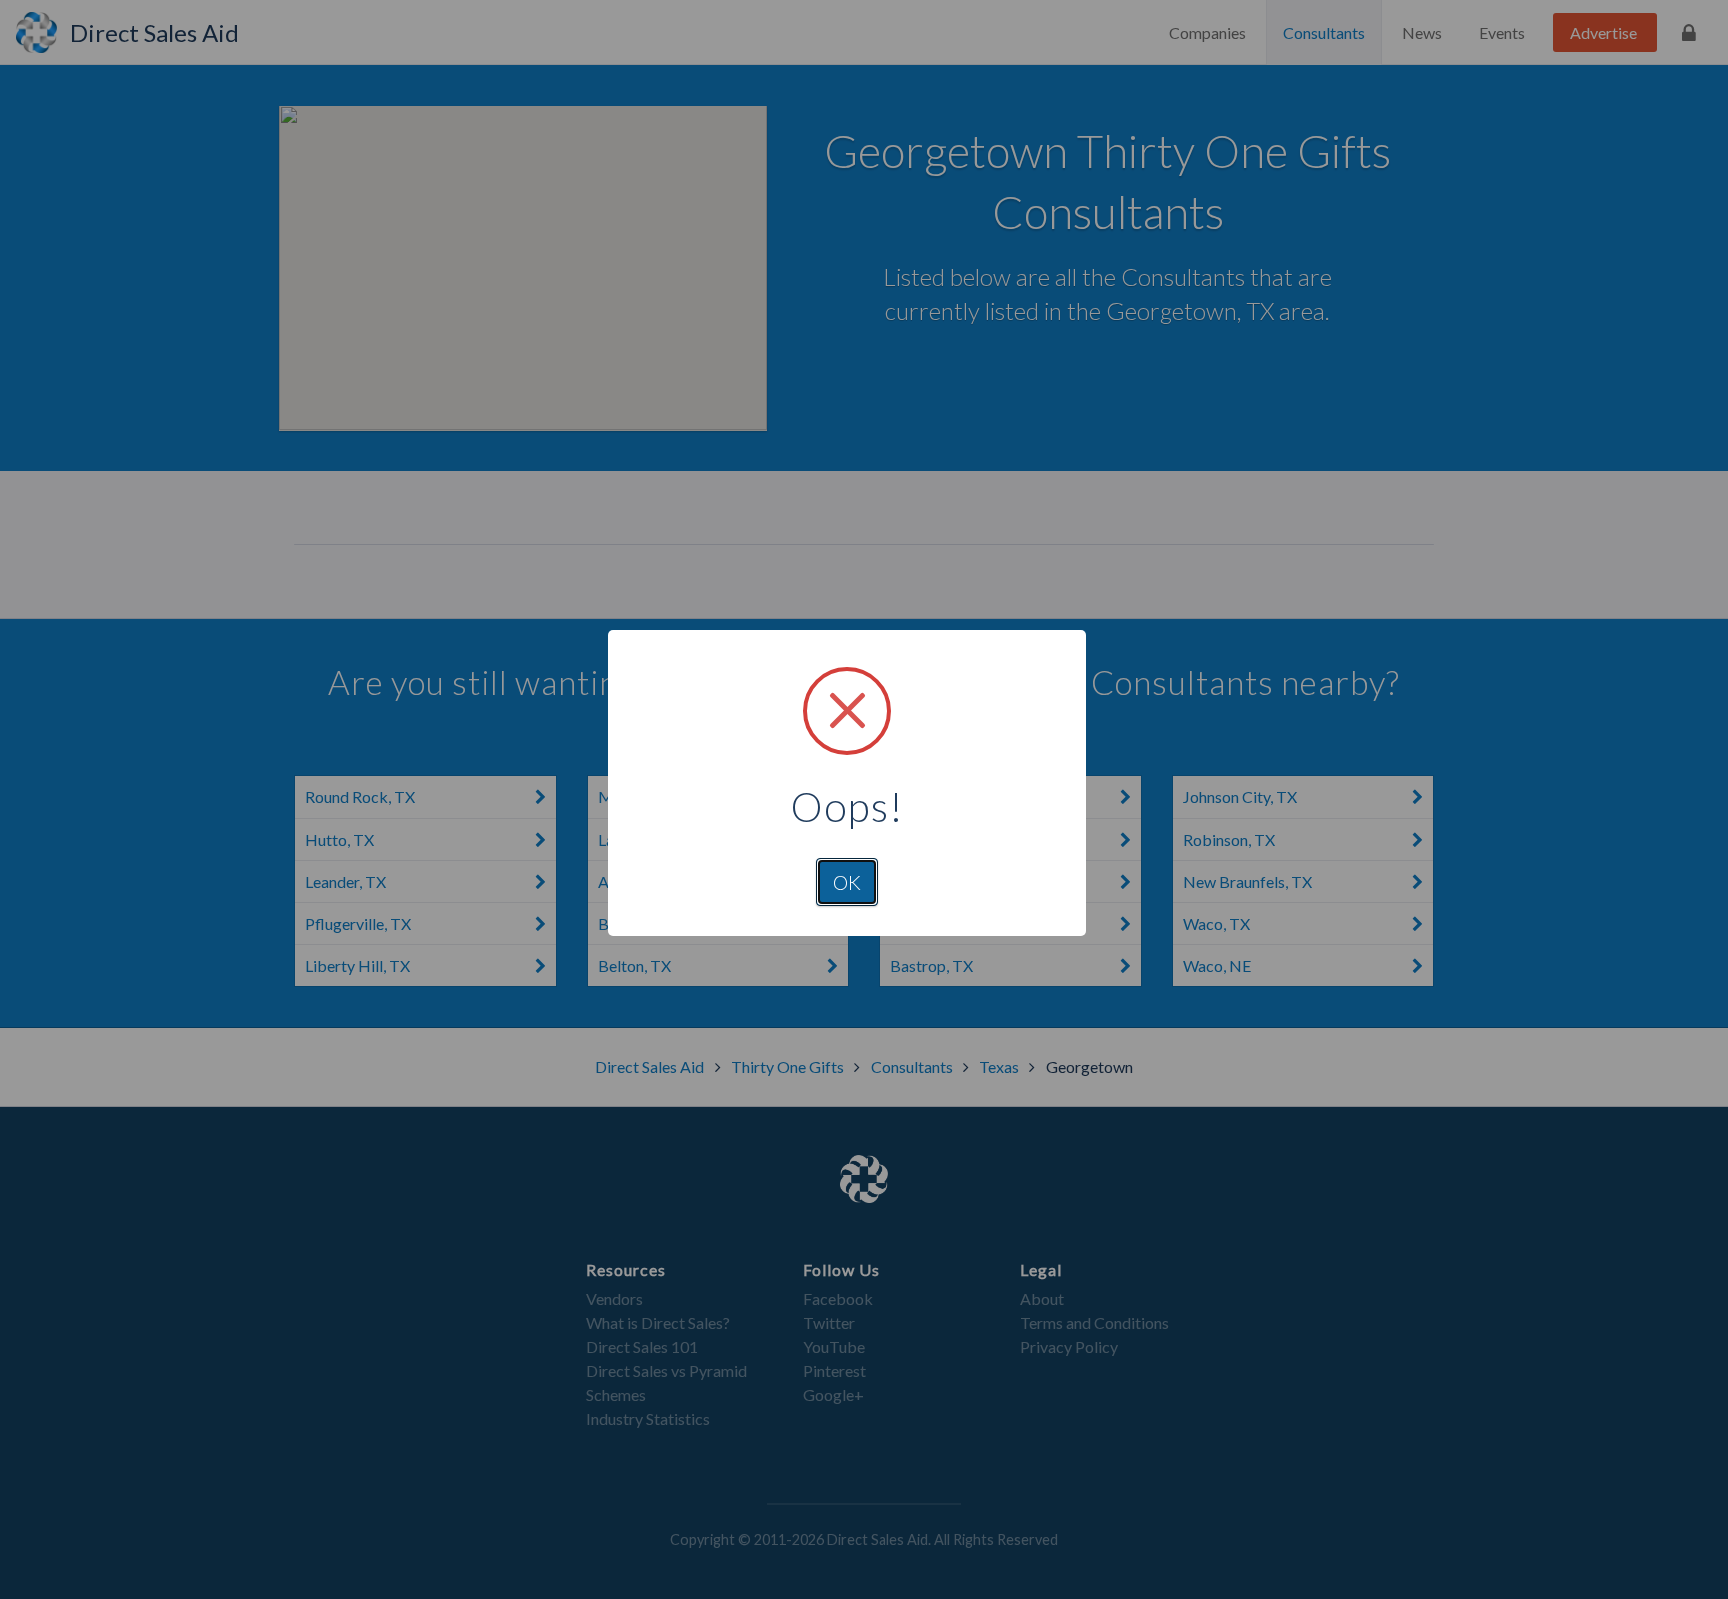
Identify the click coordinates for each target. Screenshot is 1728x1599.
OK (847, 882)
